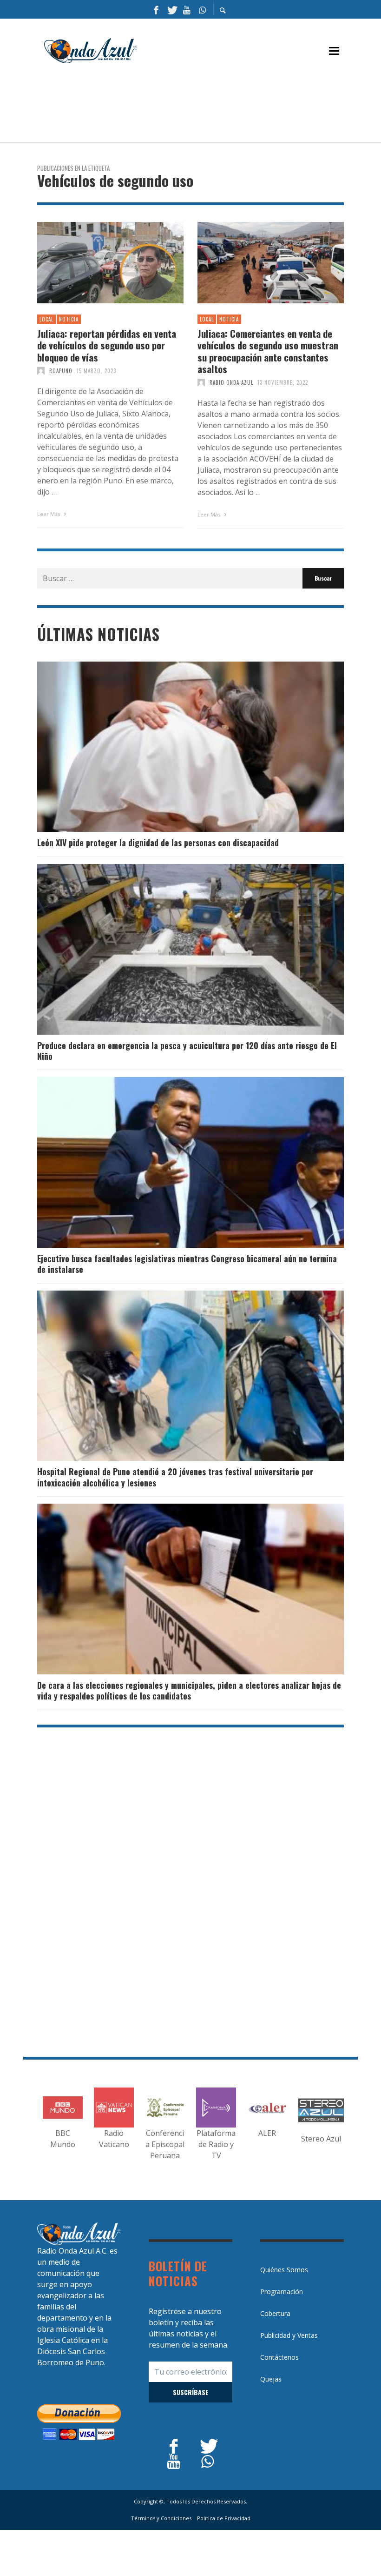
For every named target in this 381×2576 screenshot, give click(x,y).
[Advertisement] (206, 107)
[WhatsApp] (202, 9)
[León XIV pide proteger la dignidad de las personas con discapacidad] (176, 747)
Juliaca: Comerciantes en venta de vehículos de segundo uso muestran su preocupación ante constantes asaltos (268, 351)
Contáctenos (279, 2357)
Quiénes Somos (284, 2270)
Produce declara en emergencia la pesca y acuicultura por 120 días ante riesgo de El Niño (187, 1051)
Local (46, 319)
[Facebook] (156, 9)
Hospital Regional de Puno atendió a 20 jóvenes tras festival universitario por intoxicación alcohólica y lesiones (175, 1477)
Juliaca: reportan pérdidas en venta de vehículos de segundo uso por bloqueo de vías (107, 345)
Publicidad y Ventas (289, 2335)
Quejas (271, 2379)
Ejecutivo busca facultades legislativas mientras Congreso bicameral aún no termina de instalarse (187, 1264)
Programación (282, 2292)
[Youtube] (187, 9)
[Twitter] (171, 9)
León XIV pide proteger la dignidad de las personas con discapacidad (158, 843)
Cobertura (275, 2313)
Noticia (69, 319)
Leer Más (49, 514)
